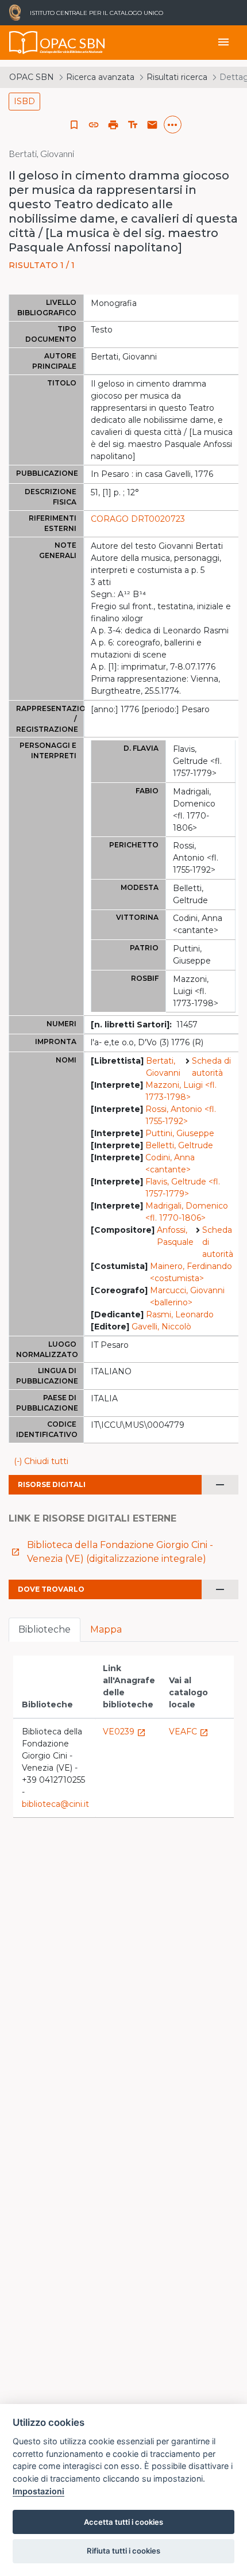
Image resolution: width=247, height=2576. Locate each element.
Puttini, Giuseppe (180, 1133)
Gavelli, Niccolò (161, 1327)
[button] (94, 125)
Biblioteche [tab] (45, 1629)
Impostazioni (38, 2491)
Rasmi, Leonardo (180, 1314)
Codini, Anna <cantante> (170, 1163)
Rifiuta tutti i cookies (123, 2551)
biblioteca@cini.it (55, 1804)
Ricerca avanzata (100, 77)
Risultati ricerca (177, 77)
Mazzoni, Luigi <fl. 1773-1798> (181, 1091)
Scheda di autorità (211, 1067)
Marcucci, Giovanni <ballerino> (187, 1296)
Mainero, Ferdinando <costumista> (191, 1272)
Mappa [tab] (106, 1629)
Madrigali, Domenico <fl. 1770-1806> (187, 1212)
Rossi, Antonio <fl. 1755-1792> (181, 1115)
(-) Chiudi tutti (41, 1461)
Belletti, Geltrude (179, 1145)
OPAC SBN (32, 77)
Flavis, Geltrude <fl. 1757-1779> (183, 1188)
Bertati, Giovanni (163, 1067)
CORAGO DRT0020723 (138, 519)
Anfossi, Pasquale (175, 1236)
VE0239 (124, 1732)
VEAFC (189, 1732)
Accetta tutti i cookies (123, 2522)
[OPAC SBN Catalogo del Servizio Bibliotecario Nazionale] (24, 43)
